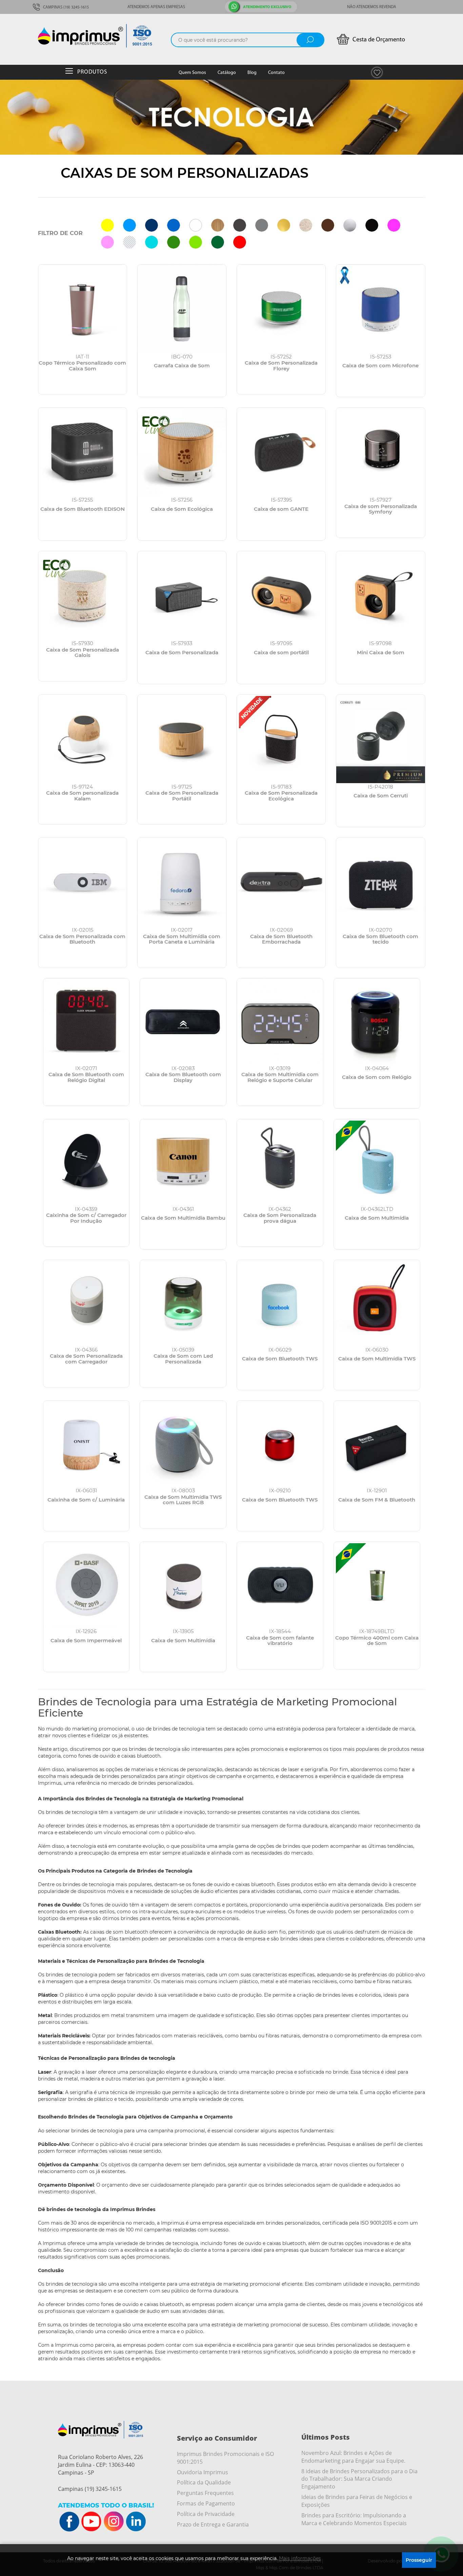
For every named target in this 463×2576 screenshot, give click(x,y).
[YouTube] (92, 2522)
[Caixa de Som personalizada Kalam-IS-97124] (83, 739)
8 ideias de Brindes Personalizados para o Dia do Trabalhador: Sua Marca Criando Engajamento (359, 2479)
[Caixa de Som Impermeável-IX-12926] (86, 1585)
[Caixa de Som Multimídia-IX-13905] (183, 1585)
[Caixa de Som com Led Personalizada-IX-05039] (183, 1303)
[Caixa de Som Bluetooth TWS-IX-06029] (280, 1303)
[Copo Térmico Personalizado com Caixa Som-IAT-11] (83, 309)
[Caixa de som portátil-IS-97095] (281, 595)
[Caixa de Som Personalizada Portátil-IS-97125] (182, 739)
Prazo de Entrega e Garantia (213, 2524)
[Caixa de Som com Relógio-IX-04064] (377, 1022)
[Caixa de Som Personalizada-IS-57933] (182, 595)
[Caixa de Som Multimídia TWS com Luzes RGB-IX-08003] (183, 1444)
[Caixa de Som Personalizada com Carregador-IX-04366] (86, 1303)
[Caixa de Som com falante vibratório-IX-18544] (280, 1585)
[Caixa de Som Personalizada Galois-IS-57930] (83, 595)
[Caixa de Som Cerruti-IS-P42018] (380, 739)
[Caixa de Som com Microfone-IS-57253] (380, 309)
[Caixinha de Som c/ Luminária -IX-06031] (86, 1444)
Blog (252, 73)
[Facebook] (69, 2522)
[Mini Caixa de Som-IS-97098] (380, 595)
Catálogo (227, 73)
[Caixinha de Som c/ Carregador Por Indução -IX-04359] (86, 1162)
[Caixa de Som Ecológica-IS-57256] (182, 452)
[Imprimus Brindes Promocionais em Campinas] (103, 36)
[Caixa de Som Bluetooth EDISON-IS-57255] (83, 452)
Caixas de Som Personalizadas (185, 173)
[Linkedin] (136, 2522)
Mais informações (300, 2558)
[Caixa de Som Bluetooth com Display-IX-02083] (183, 1022)
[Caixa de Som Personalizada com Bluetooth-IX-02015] (83, 882)
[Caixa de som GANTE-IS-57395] (281, 452)
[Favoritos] (377, 72)
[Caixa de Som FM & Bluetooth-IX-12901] (377, 1444)
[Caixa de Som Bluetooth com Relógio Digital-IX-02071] (86, 1022)
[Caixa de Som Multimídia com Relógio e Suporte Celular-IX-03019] (280, 1022)
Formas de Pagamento (206, 2503)
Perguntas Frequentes (205, 2493)
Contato (276, 73)
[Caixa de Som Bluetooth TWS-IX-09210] (280, 1444)
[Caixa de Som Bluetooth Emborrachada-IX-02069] (281, 882)
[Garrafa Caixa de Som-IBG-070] (182, 309)
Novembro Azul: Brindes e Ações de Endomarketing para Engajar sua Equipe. (353, 2457)
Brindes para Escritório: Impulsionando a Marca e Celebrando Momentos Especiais (354, 2519)
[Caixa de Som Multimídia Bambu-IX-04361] (183, 1162)
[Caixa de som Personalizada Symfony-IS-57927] (380, 452)
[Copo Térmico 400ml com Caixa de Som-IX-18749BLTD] (377, 1585)
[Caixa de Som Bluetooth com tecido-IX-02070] (380, 882)
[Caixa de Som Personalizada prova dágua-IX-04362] (280, 1162)
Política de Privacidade (206, 2514)
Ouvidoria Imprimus (203, 2472)
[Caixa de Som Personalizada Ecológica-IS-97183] (281, 739)
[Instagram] (114, 2522)
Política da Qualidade (204, 2482)
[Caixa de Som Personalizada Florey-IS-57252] (281, 309)
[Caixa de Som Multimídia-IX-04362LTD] (377, 1162)
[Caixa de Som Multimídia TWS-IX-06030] (377, 1303)
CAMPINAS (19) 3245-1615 (65, 7)
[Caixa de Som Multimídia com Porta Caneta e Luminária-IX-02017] (182, 882)
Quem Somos (192, 73)
